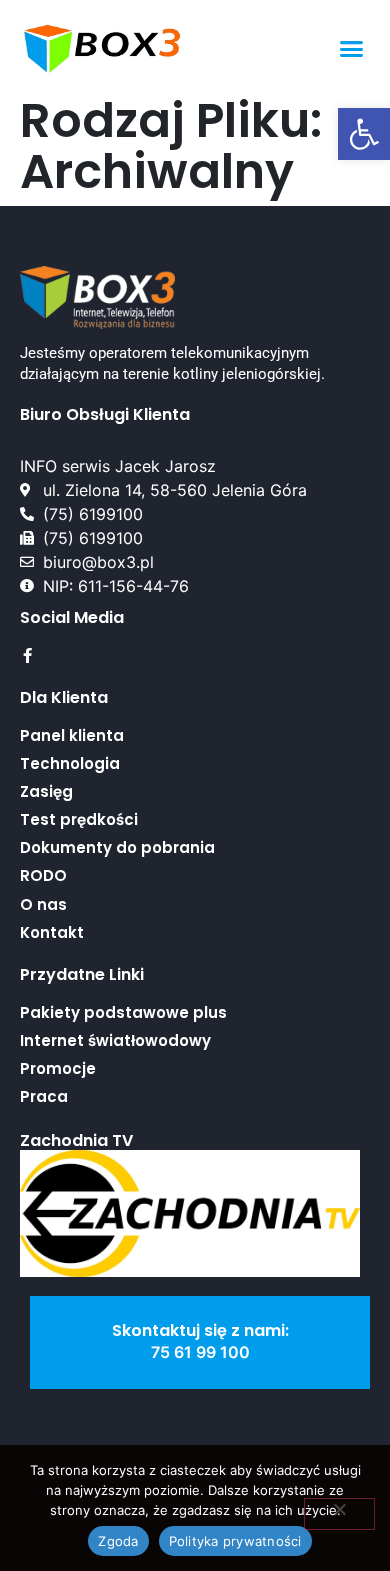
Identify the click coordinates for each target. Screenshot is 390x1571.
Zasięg (46, 791)
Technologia (70, 763)
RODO (43, 875)
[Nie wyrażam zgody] (339, 1514)
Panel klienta (72, 735)
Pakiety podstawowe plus (123, 1012)
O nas (43, 904)
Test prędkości (79, 819)
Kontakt (52, 932)
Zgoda (118, 1541)
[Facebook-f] (27, 655)
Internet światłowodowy (115, 1040)
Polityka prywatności (235, 1541)
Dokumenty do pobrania (117, 847)
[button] (364, 134)
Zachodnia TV (76, 1140)
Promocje (58, 1068)
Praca (44, 1096)
